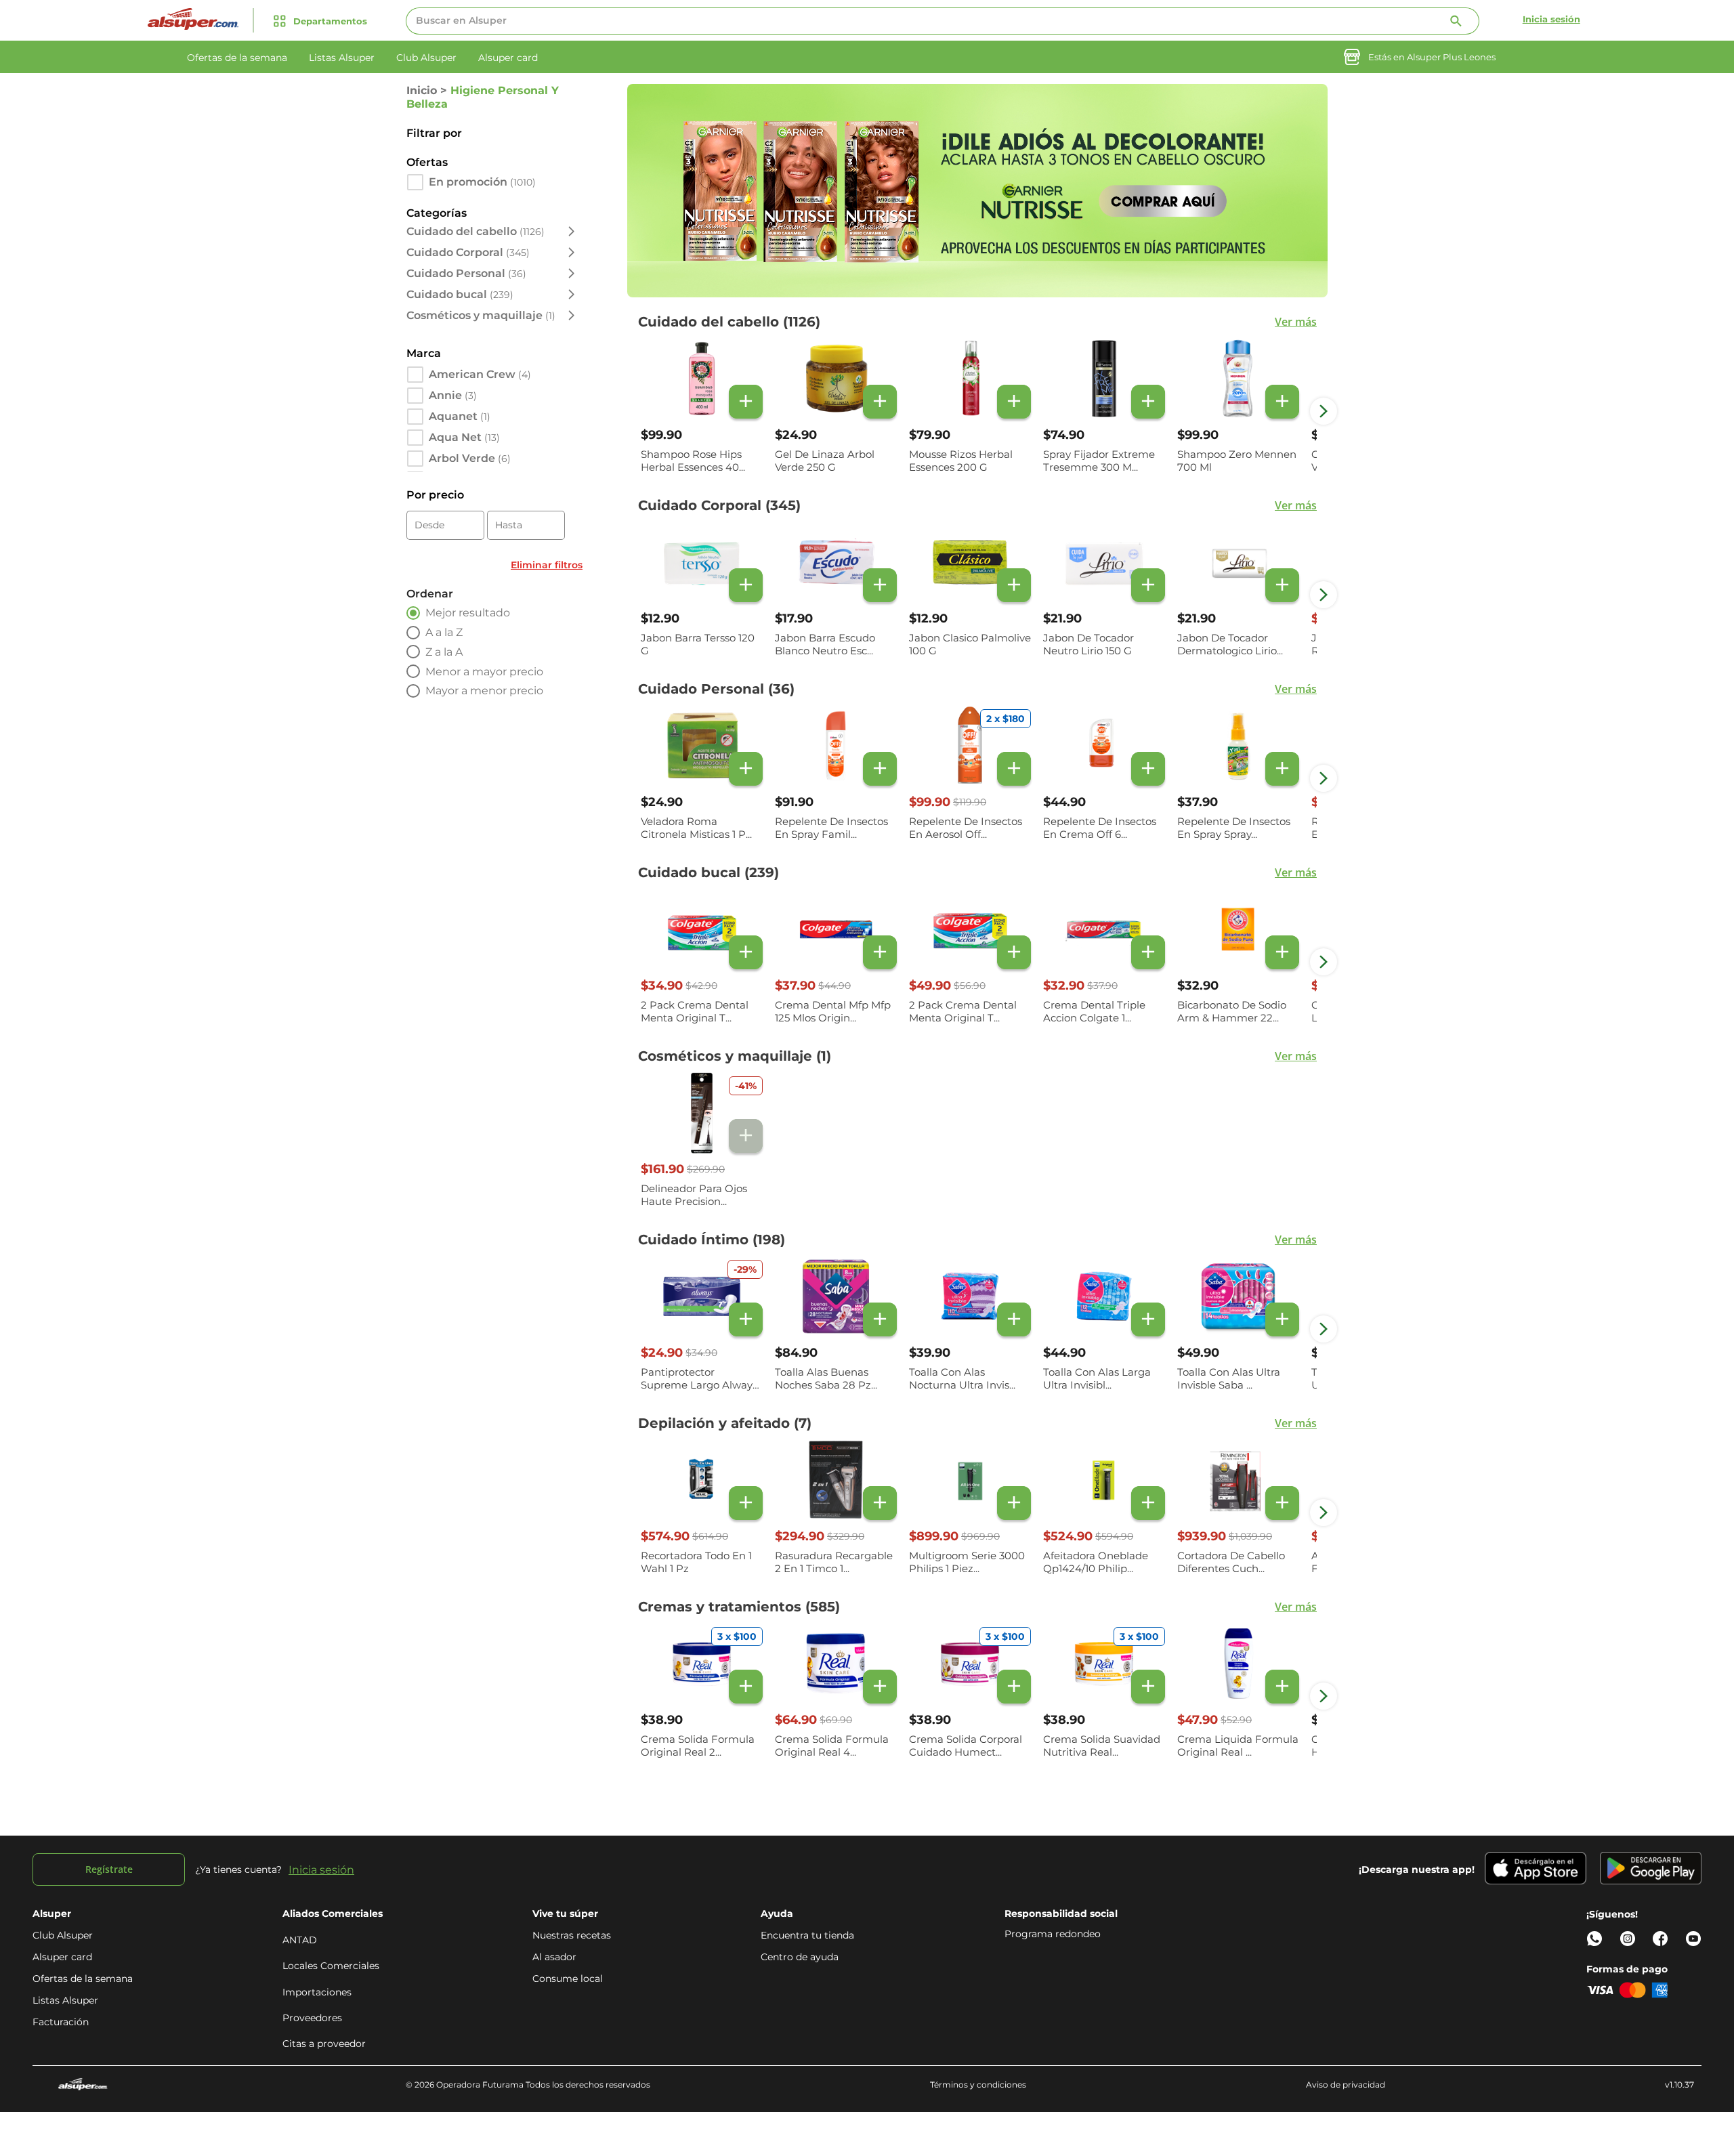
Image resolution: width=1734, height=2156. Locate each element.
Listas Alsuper (65, 2000)
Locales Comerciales (331, 1966)
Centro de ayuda (800, 1957)
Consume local (568, 1979)
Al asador (554, 1957)
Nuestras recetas (572, 1935)
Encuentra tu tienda (807, 1935)
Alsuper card (62, 1957)
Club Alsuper (63, 1935)
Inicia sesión (1551, 19)
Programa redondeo (1053, 1934)
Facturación (61, 2022)
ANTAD (300, 1940)
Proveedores (312, 2018)
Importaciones (317, 1992)
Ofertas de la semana (83, 1979)
